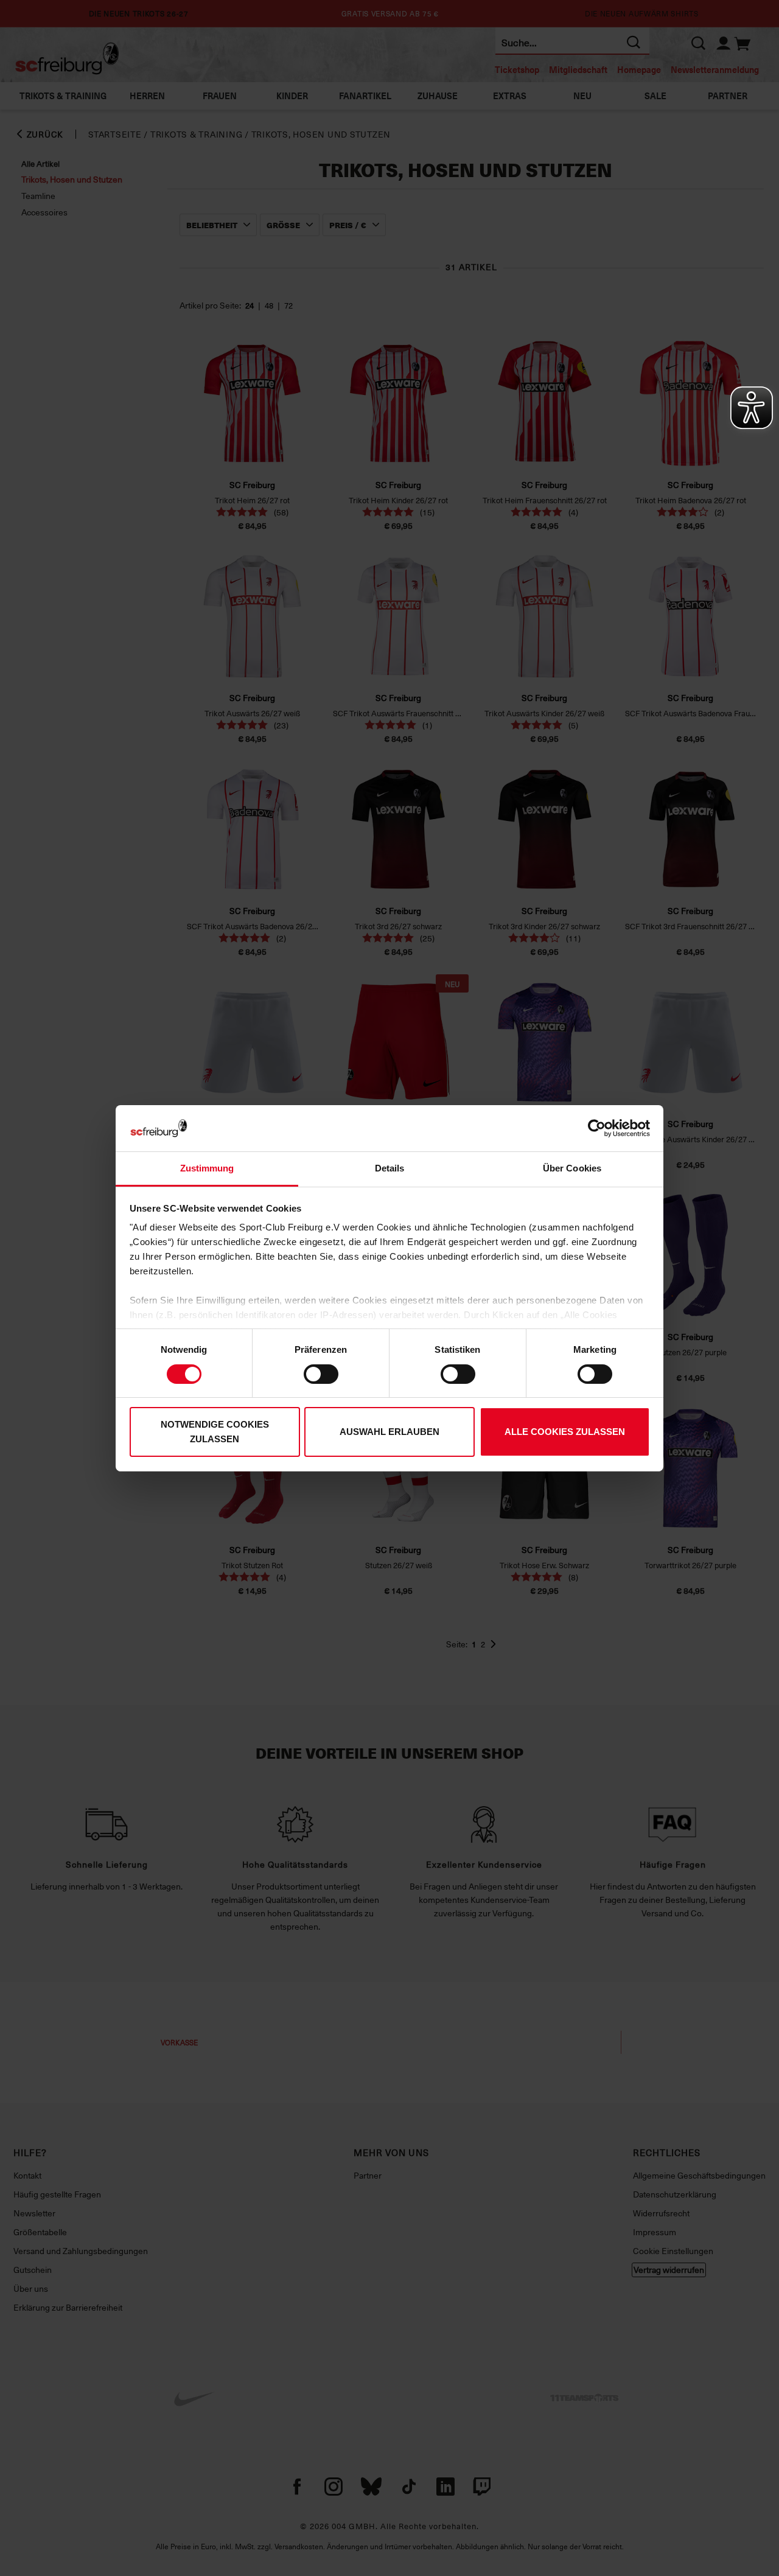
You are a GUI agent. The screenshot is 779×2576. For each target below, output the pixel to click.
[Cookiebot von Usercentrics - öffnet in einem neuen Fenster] (597, 1128)
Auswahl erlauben (389, 1432)
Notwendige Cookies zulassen (215, 1432)
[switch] (321, 1374)
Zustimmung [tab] (207, 1168)
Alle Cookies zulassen (565, 1432)
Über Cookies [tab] (572, 1168)
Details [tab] (390, 1168)
